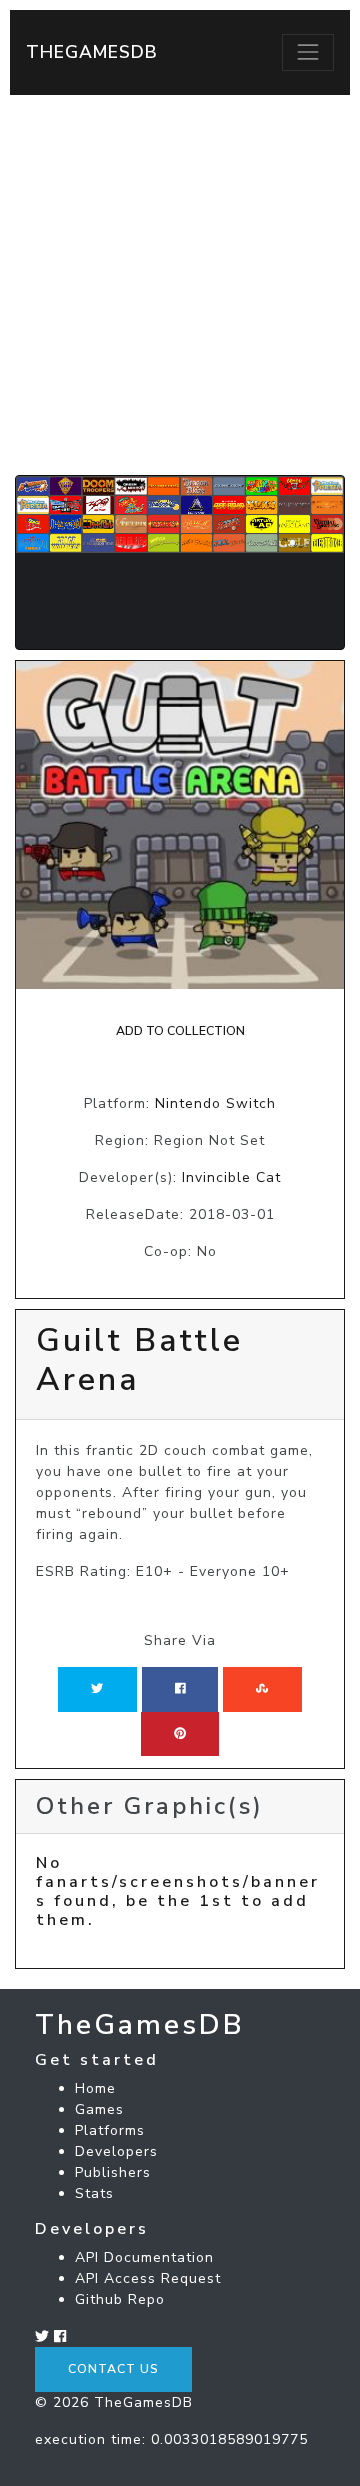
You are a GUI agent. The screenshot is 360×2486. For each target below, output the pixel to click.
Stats (94, 2193)
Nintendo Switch (215, 1103)
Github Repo (120, 2299)
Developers (116, 2151)
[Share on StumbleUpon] (262, 1689)
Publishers (113, 2172)
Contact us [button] (113, 2369)
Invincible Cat (231, 1177)
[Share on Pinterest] (180, 1734)
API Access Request (148, 2278)
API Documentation (144, 2257)
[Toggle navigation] (308, 52)
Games (99, 2109)
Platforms (110, 2130)
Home (95, 2088)
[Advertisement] (180, 285)
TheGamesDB (92, 52)
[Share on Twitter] (97, 1689)
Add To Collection (180, 1031)
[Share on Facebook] (180, 1689)
